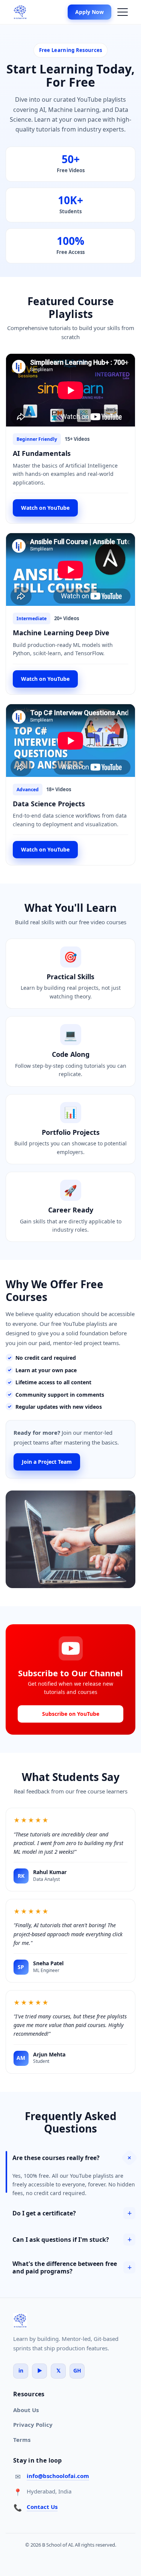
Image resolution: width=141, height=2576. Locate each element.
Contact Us (42, 2507)
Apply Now (89, 12)
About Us (26, 2410)
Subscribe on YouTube (71, 1714)
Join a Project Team (47, 1462)
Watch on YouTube (45, 508)
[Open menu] (123, 12)
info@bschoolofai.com (58, 2476)
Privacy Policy (33, 2425)
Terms (22, 2440)
